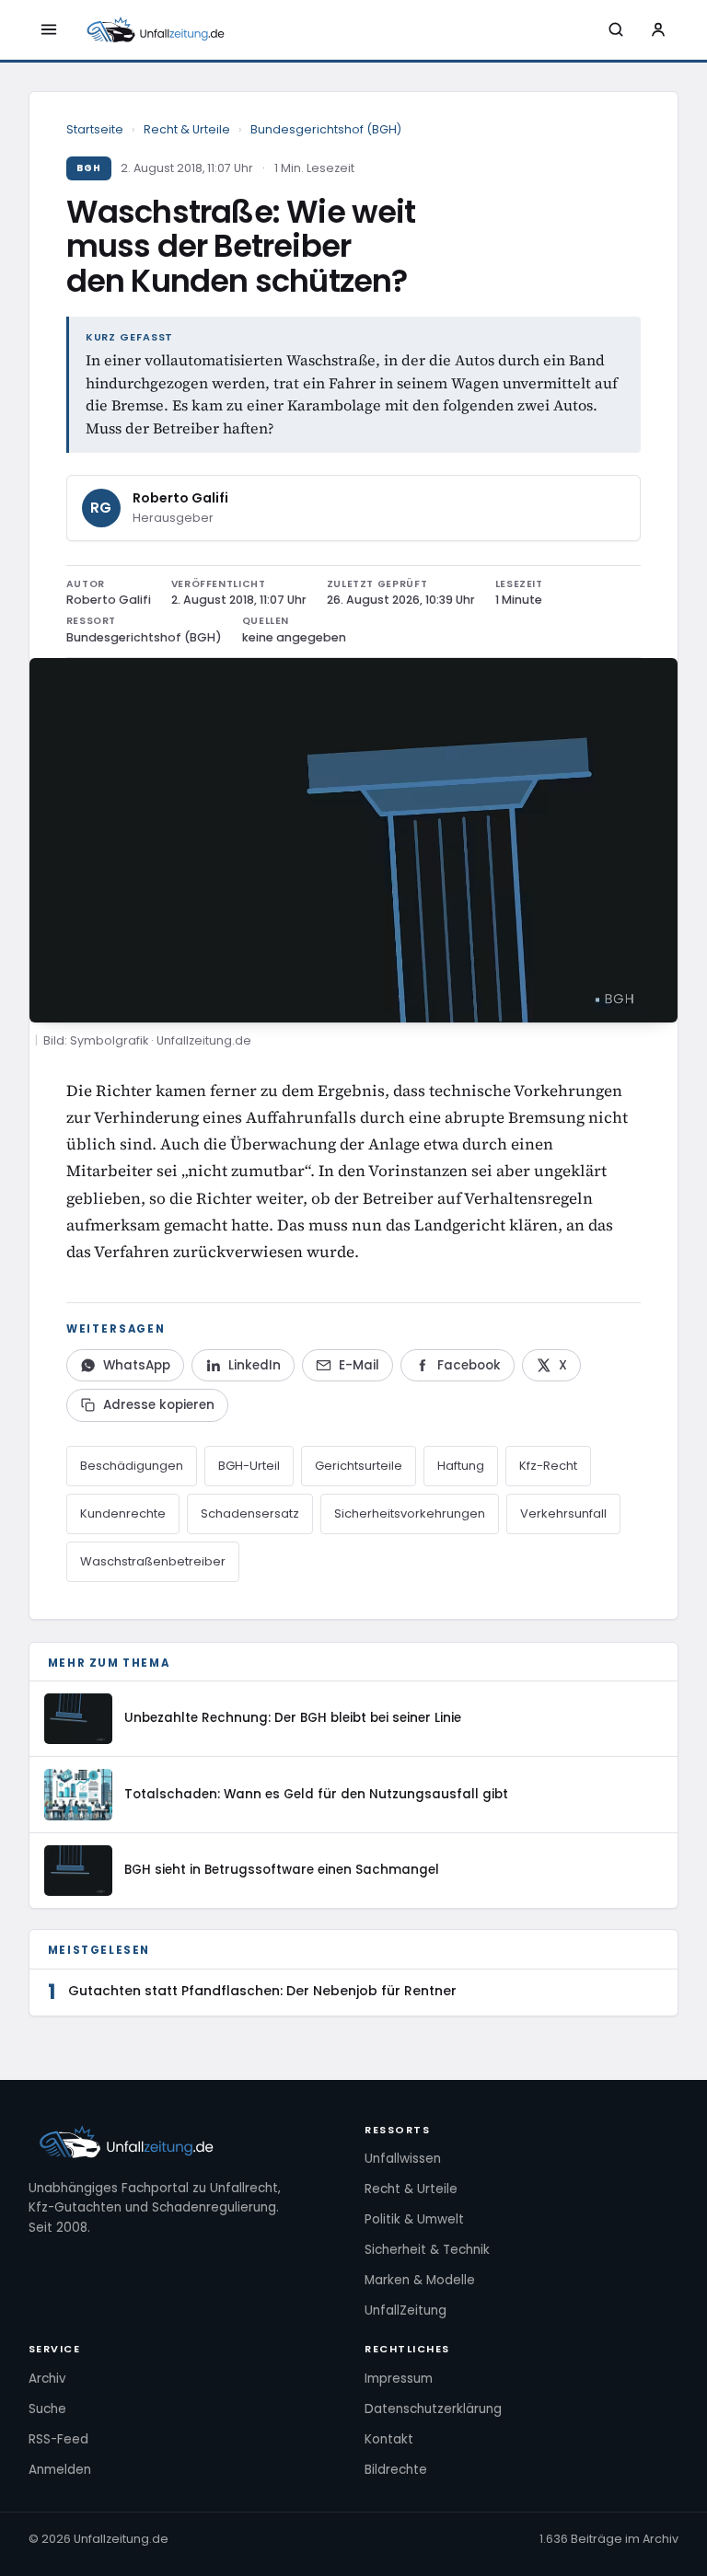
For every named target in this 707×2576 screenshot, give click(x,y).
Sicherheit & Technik (427, 2250)
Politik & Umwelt (414, 2219)
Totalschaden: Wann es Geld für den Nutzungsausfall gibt (316, 1794)
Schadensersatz (250, 1513)
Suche (47, 2409)
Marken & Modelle (420, 2280)
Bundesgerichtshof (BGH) (326, 129)
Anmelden (60, 2470)
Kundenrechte (123, 1513)
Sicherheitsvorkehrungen (410, 1513)
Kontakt (389, 2439)
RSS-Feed (58, 2439)
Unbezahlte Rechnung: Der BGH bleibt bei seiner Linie (293, 1718)
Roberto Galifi (180, 498)
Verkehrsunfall (563, 1513)
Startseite (95, 129)
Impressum (399, 2379)
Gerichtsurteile (359, 1466)
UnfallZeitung (406, 2310)
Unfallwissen (403, 2159)
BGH (89, 168)
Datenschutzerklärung (433, 2409)
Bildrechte (396, 2470)
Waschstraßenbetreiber (153, 1561)
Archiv (47, 2379)
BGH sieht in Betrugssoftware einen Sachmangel (282, 1870)
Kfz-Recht (548, 1466)
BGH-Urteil (249, 1466)
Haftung (461, 1466)
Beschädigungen (132, 1466)
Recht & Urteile (187, 129)
